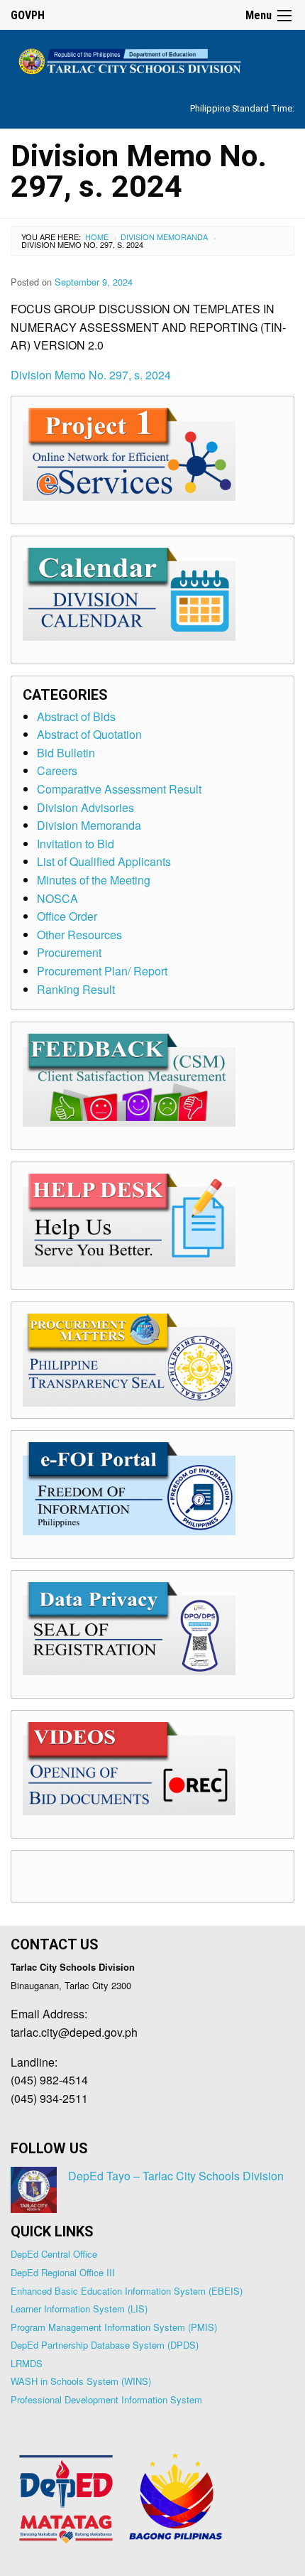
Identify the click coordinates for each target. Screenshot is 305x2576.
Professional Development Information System (106, 2399)
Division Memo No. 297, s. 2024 (91, 375)
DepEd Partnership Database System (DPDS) (105, 2345)
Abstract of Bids (76, 716)
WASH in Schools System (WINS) (81, 2381)
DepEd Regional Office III (63, 2272)
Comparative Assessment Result (119, 789)
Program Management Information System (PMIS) (114, 2327)
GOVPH (28, 15)
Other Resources (79, 935)
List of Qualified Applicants (104, 861)
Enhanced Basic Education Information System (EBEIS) (127, 2291)
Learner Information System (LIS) (79, 2309)
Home (97, 237)
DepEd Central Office (54, 2254)
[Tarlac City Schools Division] (152, 59)
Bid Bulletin (66, 753)
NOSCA (57, 898)
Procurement (69, 952)
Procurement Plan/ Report (102, 971)
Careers (57, 770)
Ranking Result (76, 989)
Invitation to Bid (76, 844)
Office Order (67, 916)
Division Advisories (85, 807)
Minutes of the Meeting (94, 880)
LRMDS (27, 2363)
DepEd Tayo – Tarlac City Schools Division (176, 2176)
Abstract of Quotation (89, 734)
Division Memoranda (164, 237)
